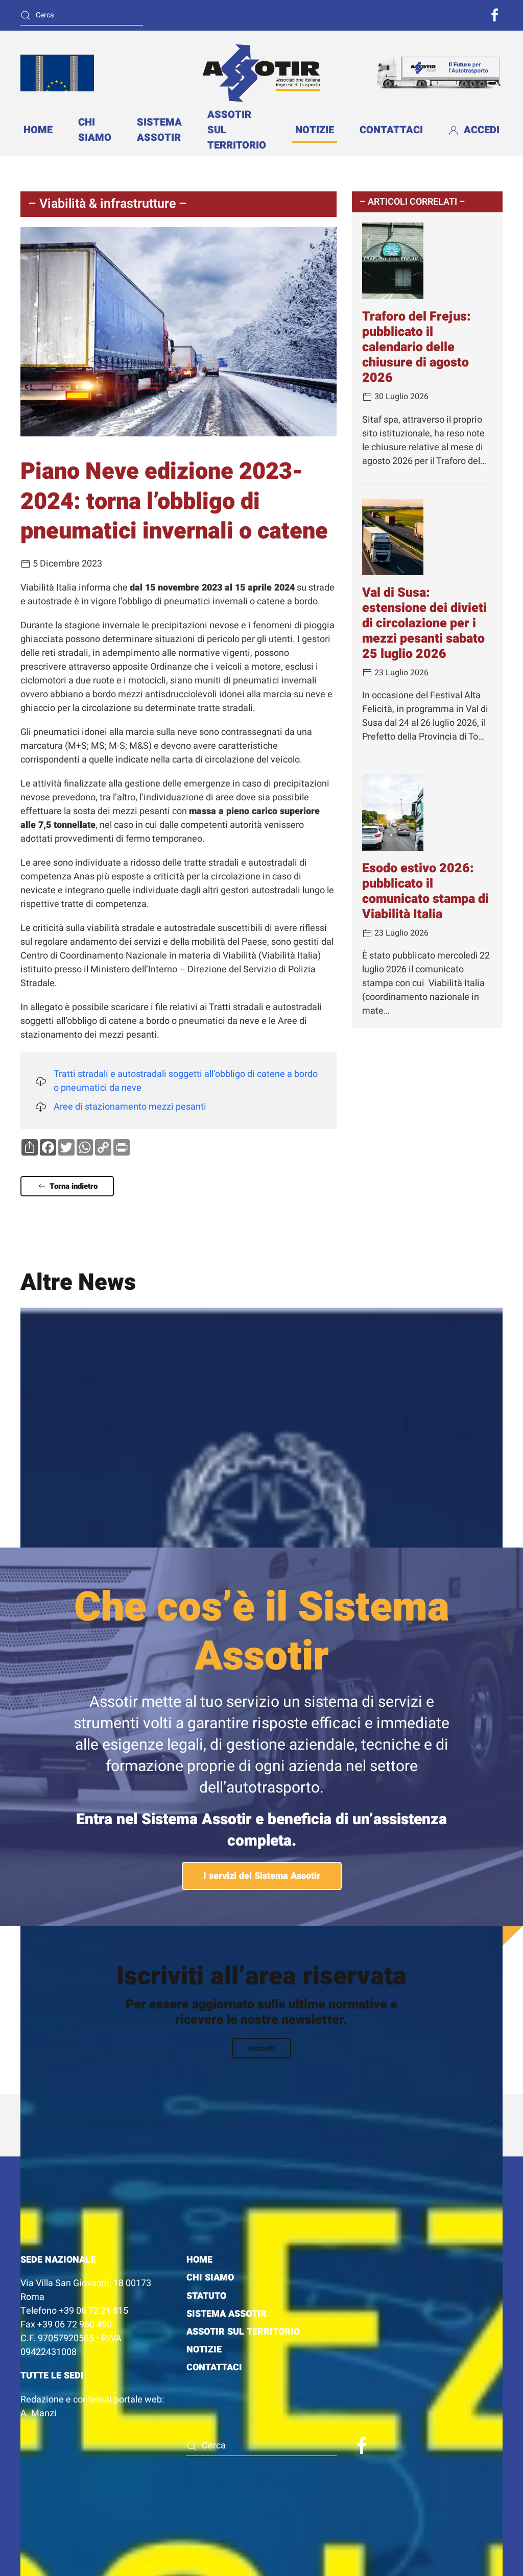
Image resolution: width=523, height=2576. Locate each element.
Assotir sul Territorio (237, 130)
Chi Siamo (210, 2278)
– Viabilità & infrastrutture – (108, 204)
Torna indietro (74, 1186)
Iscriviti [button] (261, 2048)
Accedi (482, 130)
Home (38, 130)
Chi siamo (95, 130)
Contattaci (391, 130)
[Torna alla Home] (261, 73)
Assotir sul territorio (243, 2332)
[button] (495, 2122)
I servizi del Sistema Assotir (262, 1876)
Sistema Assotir (159, 130)
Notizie (315, 130)
